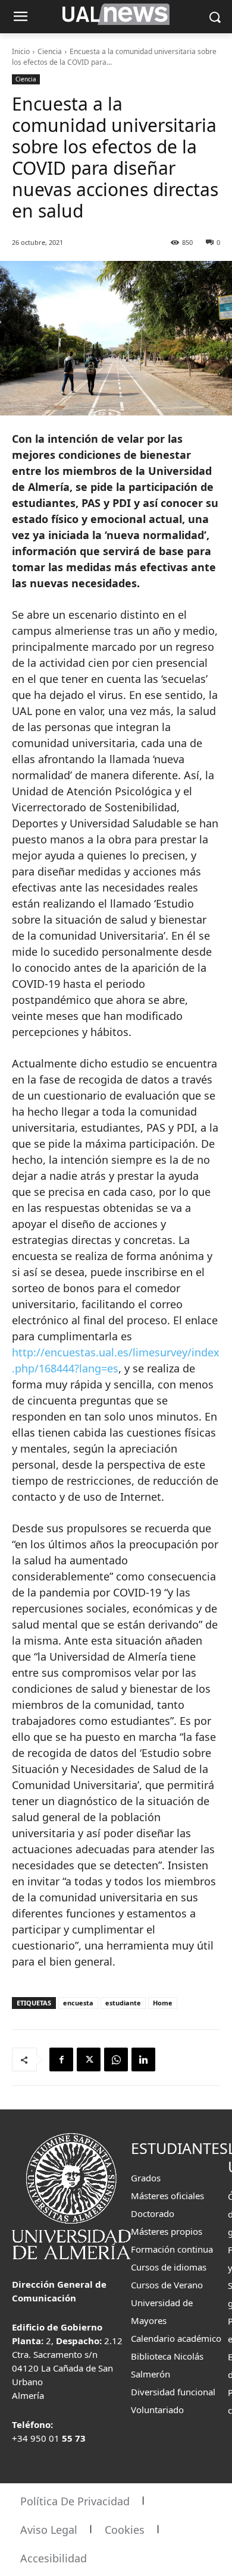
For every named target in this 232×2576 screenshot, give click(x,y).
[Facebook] (61, 2059)
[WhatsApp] (116, 2059)
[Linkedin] (143, 2059)
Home (163, 2003)
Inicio (21, 51)
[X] (89, 2059)
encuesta (78, 2003)
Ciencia (50, 51)
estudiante (123, 2003)
